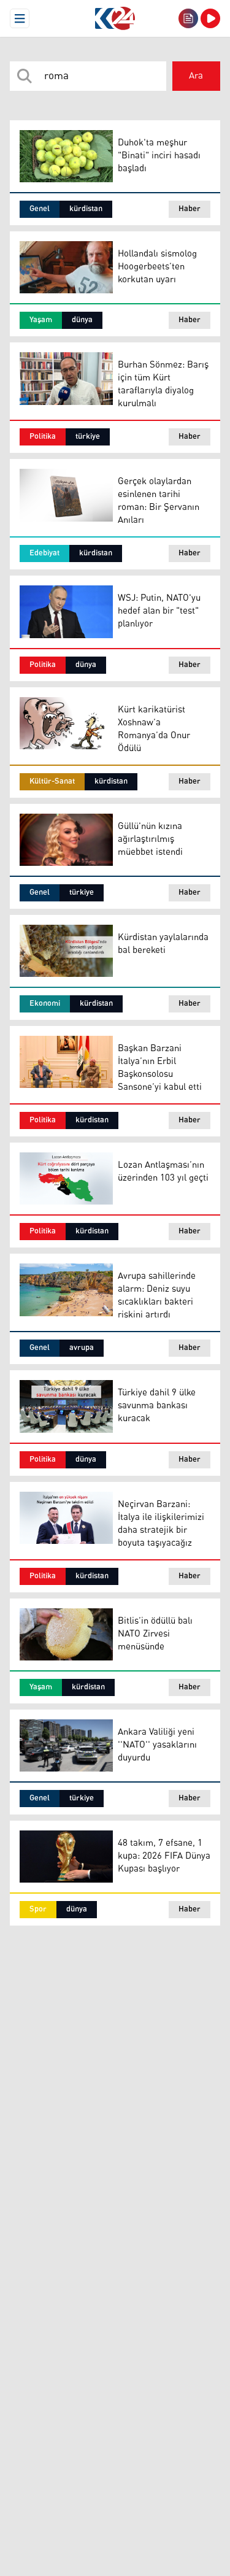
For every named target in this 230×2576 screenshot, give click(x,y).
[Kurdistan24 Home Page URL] (115, 18)
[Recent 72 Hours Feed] (188, 18)
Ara (196, 76)
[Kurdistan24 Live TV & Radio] (210, 18)
